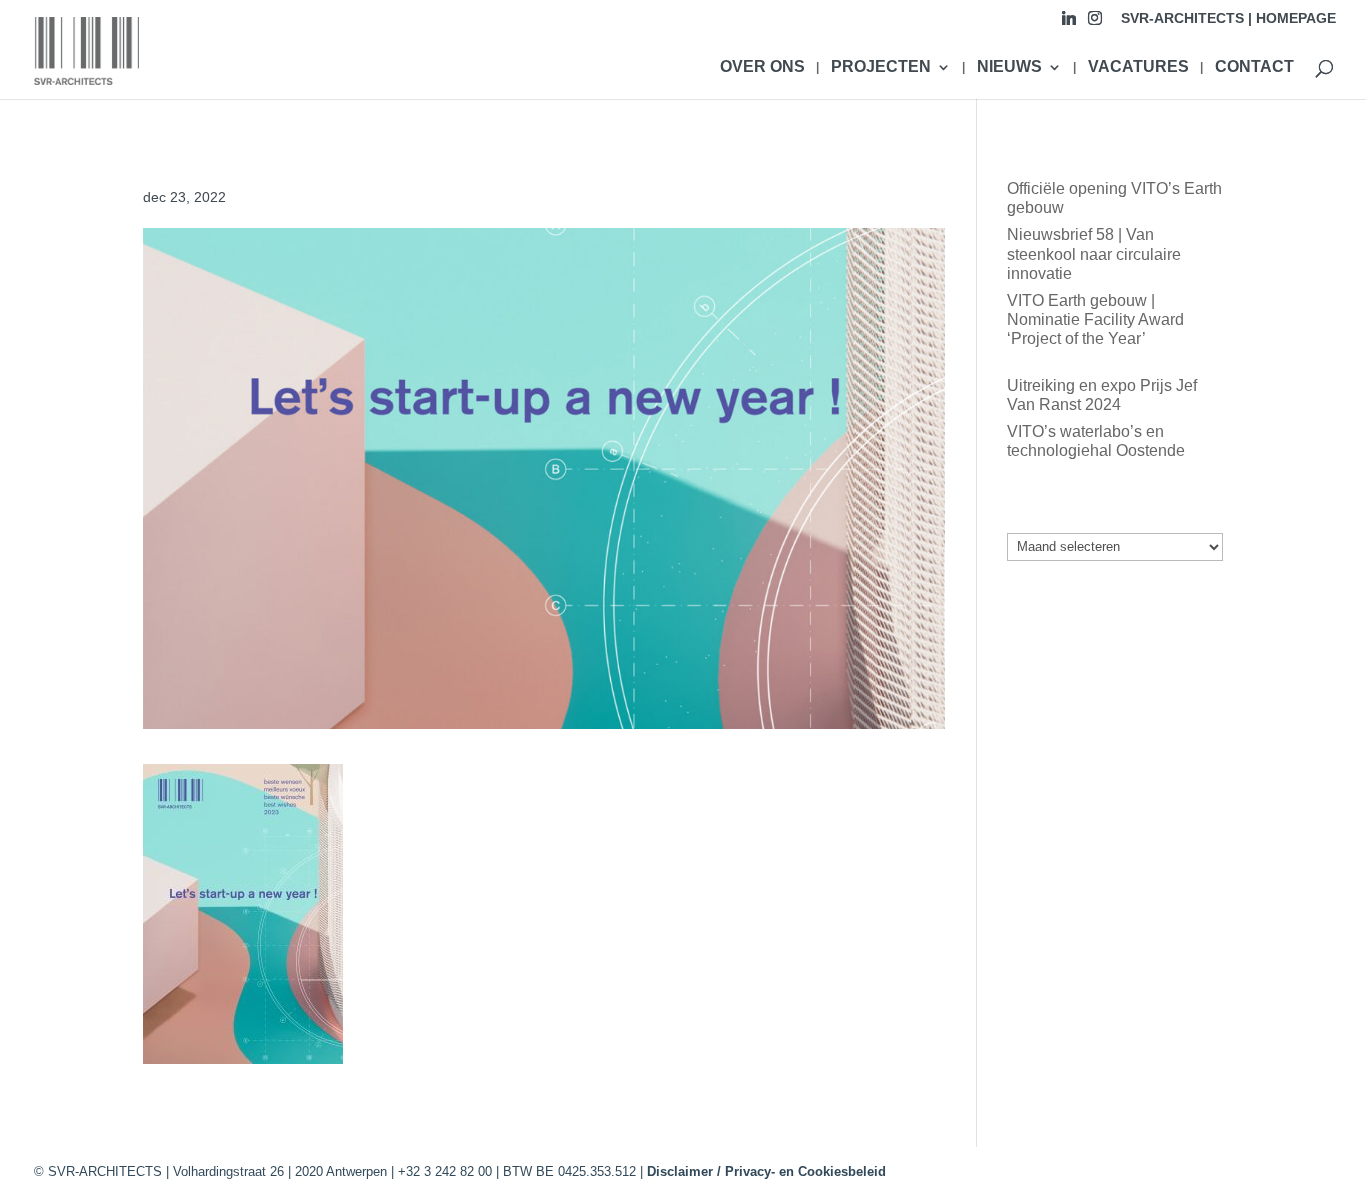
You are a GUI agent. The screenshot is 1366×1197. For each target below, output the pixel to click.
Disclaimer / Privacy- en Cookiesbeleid (766, 1171)
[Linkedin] (1069, 23)
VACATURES (1138, 67)
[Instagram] (1095, 23)
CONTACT (1254, 67)
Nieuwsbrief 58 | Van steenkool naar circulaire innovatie (1094, 253)
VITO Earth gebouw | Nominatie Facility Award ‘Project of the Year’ (1095, 319)
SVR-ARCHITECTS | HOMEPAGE (1228, 18)
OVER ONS (762, 67)
